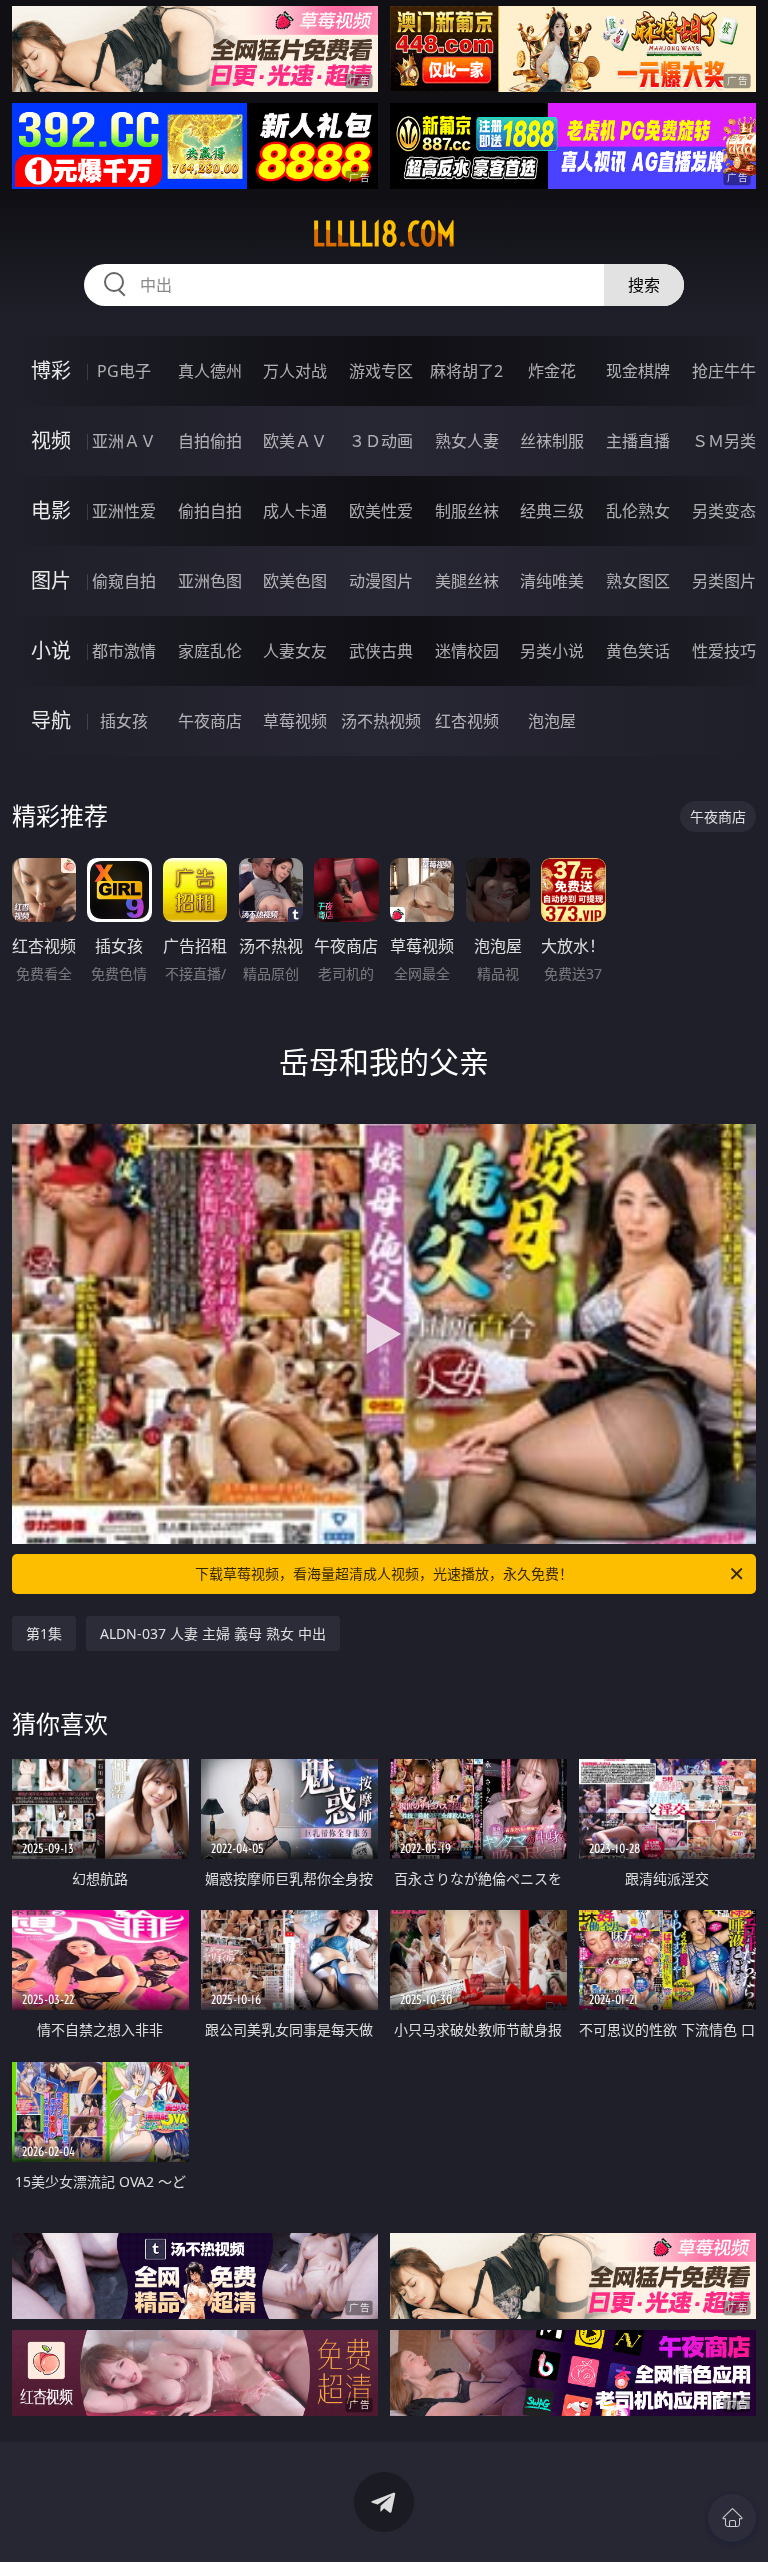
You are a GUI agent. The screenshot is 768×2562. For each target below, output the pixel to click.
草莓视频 (295, 721)
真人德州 (210, 371)
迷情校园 (467, 651)
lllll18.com (384, 234)
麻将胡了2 (466, 371)
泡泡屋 (552, 721)
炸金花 (552, 371)
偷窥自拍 (124, 581)
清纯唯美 (552, 581)
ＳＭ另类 (724, 441)
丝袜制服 (552, 441)
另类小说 (552, 651)
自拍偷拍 (210, 441)
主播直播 (638, 441)
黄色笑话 (638, 651)
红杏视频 (467, 721)
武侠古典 (381, 651)
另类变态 (724, 511)
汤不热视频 (381, 721)
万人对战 (295, 371)
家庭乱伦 (210, 651)
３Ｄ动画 (381, 441)
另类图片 (724, 581)
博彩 (51, 370)
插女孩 (124, 721)
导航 (51, 720)
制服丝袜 (467, 511)
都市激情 (124, 651)
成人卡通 (295, 511)
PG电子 (124, 371)
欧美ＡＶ (295, 441)
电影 (51, 510)
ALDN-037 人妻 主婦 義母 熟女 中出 (213, 1633)
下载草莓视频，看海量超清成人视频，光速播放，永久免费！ (384, 1573)
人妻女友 (295, 651)
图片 (51, 580)
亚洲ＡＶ (124, 441)
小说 (51, 650)
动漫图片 (381, 581)
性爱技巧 (724, 651)
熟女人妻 (467, 441)
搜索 (644, 285)
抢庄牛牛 (724, 371)
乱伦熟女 (638, 511)
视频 (51, 440)
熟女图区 (638, 581)
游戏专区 (381, 371)
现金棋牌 (638, 371)
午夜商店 (210, 721)
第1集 (44, 1633)
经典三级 (552, 511)
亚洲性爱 (124, 511)
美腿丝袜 (467, 581)
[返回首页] (732, 2518)
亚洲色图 (210, 581)
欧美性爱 (381, 511)
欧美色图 (295, 581)
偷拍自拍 (210, 511)
